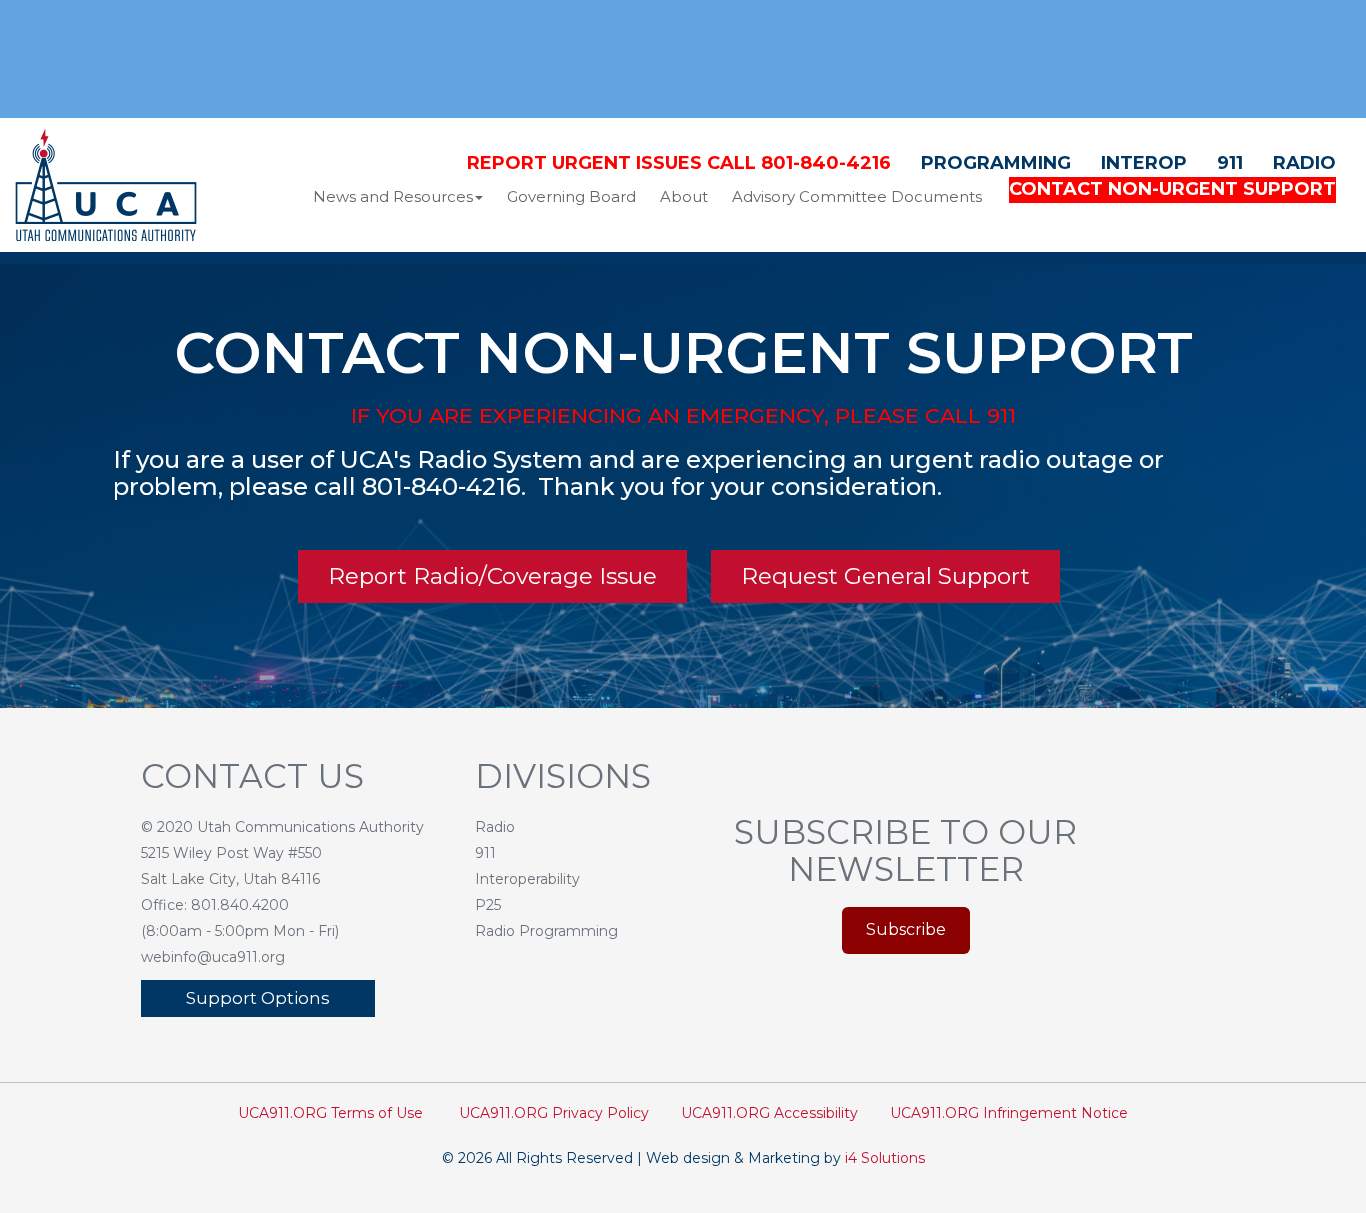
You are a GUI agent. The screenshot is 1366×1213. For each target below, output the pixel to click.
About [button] (684, 196)
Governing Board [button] (571, 196)
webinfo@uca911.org (213, 957)
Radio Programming (546, 931)
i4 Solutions (885, 1158)
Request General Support (885, 576)
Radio (1304, 163)
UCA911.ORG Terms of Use (330, 1113)
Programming (996, 163)
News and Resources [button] (393, 196)
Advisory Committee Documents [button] (857, 196)
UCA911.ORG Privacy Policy (554, 1113)
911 (1230, 163)
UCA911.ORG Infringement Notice (1009, 1113)
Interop (1144, 163)
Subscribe (906, 929)
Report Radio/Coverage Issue (492, 576)
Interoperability (527, 879)
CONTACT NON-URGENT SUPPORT (1172, 189)
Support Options (258, 998)
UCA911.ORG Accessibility (769, 1113)
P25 (488, 905)
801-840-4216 (441, 486)
